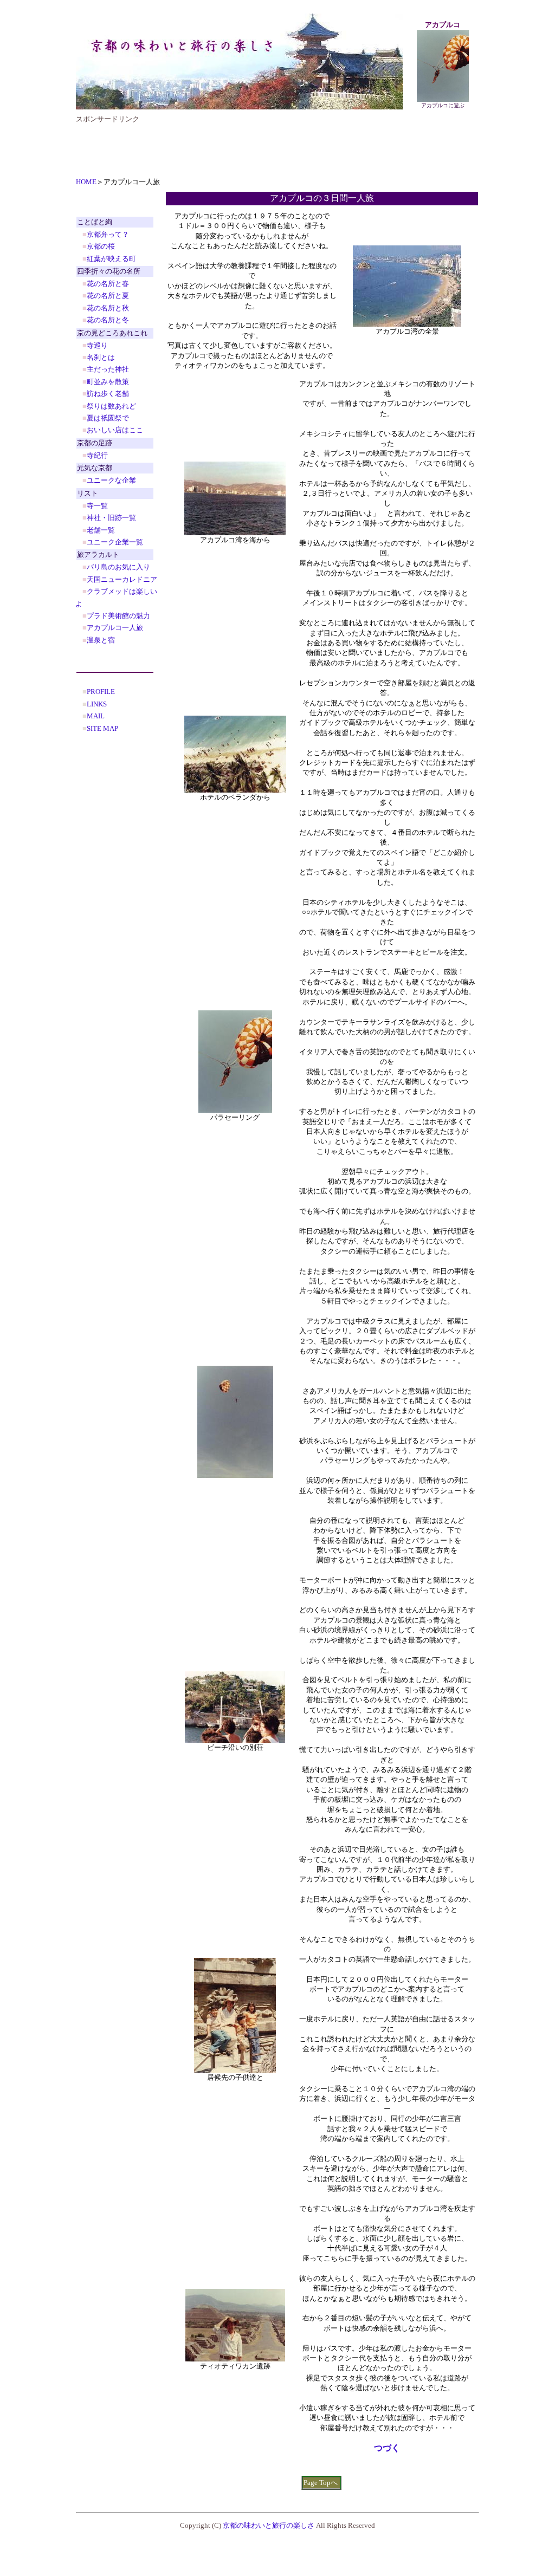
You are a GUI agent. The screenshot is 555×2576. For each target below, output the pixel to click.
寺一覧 (97, 506)
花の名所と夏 (108, 296)
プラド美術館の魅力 (118, 616)
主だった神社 (108, 369)
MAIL (96, 716)
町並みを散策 (108, 382)
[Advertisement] (273, 148)
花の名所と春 (108, 284)
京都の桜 (101, 246)
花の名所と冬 (108, 320)
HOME (86, 182)
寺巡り (97, 345)
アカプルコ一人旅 (115, 628)
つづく (387, 2448)
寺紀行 (97, 455)
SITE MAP (102, 728)
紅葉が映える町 (111, 259)
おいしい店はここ (115, 430)
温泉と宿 (101, 640)
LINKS (97, 704)
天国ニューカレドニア (122, 579)
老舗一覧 (101, 530)
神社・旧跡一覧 (111, 518)
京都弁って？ (108, 234)
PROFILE (101, 692)
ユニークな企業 (111, 480)
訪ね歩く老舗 (108, 394)
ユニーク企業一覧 (115, 542)
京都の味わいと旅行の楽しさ (269, 2525)
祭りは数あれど (111, 406)
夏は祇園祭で (108, 418)
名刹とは (101, 357)
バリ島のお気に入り (118, 567)
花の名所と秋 (108, 308)
